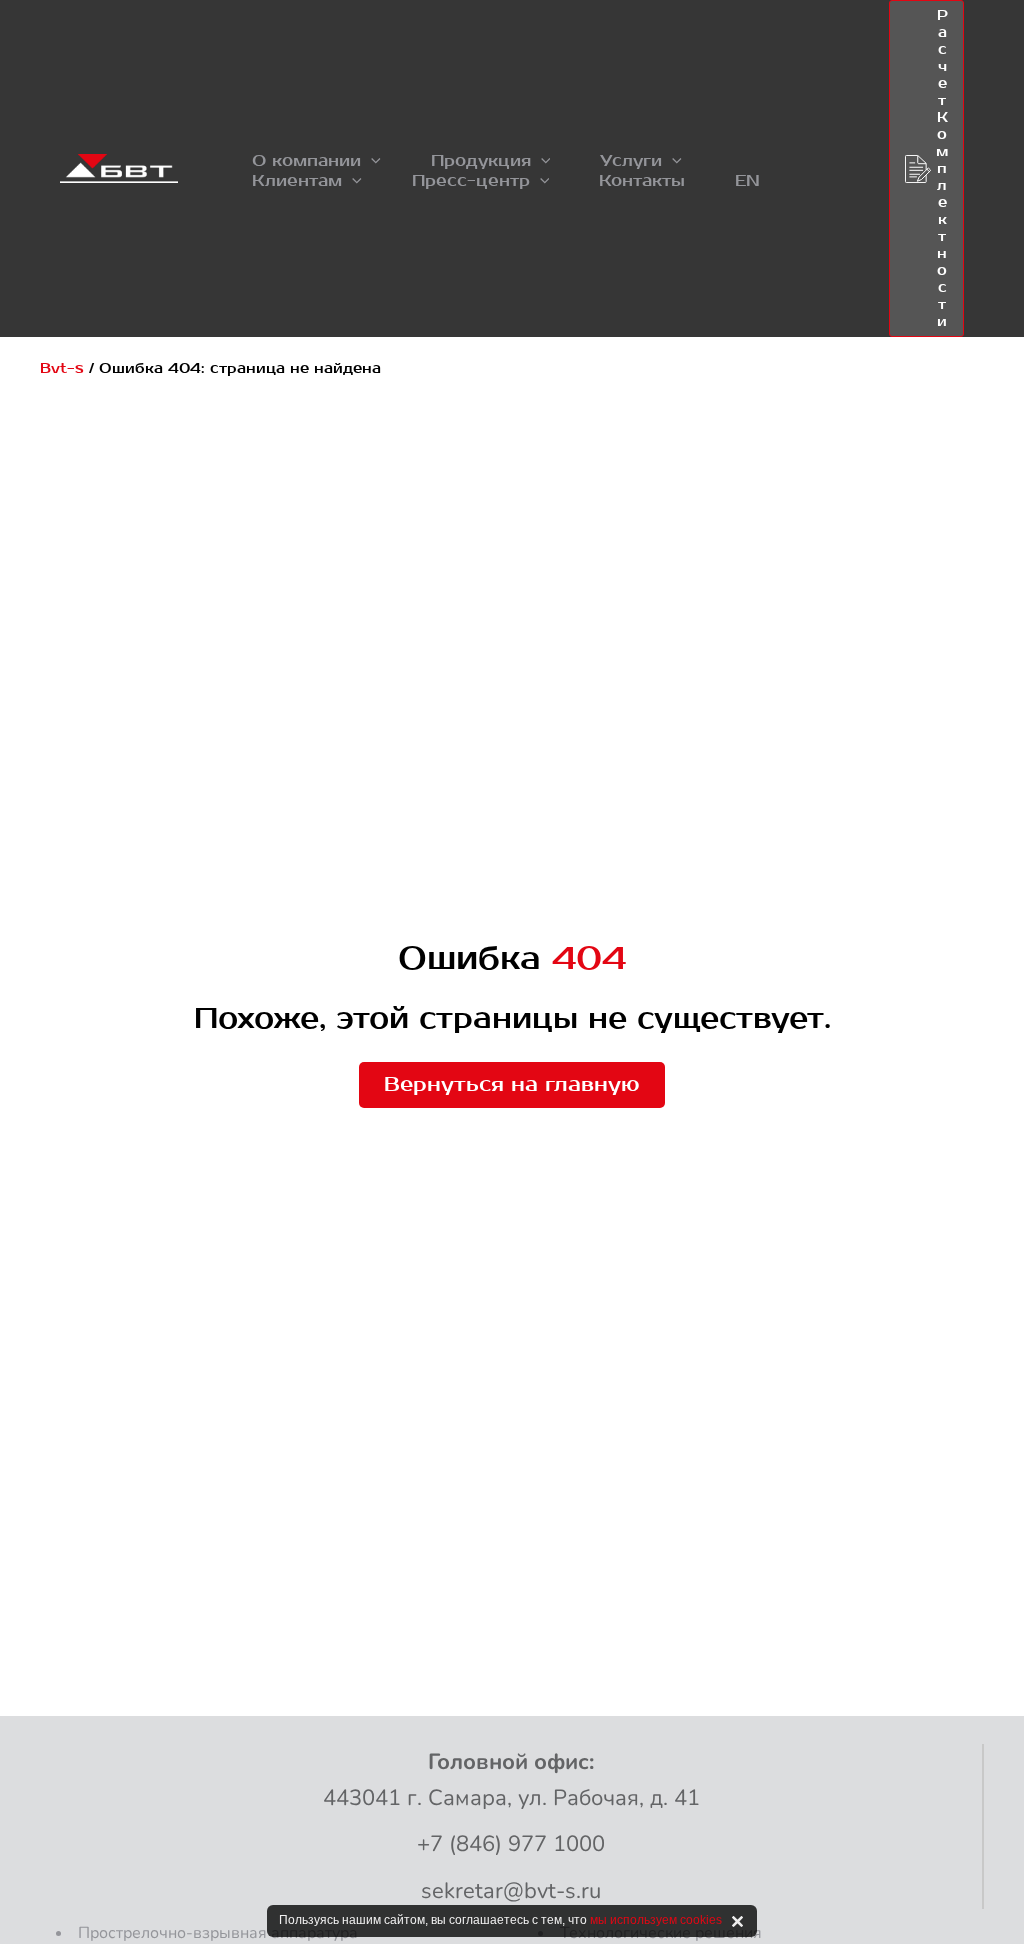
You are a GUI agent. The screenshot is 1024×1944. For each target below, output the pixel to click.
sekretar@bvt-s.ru (511, 1891)
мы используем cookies (656, 1920)
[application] (371, 161)
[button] (316, 161)
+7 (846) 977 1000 (511, 1844)
